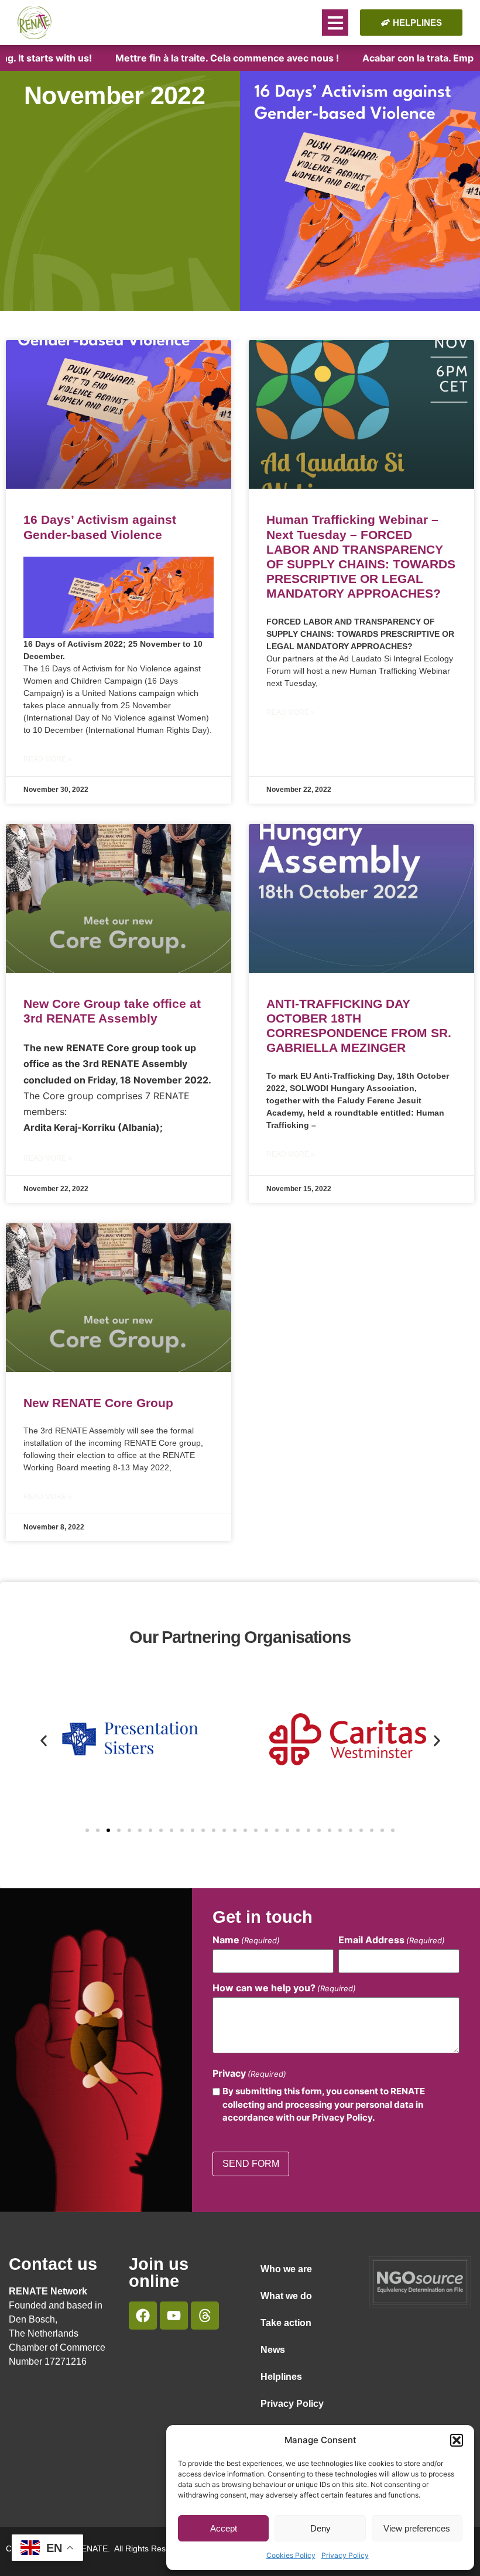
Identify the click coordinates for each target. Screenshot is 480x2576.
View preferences (417, 2528)
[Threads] (205, 2316)
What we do (286, 2296)
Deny (320, 2528)
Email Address (392, 1940)
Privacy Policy (345, 2555)
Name (246, 1940)
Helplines (281, 2377)
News (273, 2350)
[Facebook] (143, 2316)
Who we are (286, 2269)
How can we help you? (284, 1988)
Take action (286, 2323)
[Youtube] (174, 2316)
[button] (457, 2440)
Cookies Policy (291, 2555)
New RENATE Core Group (98, 1403)
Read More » (48, 759)
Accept (224, 2528)
